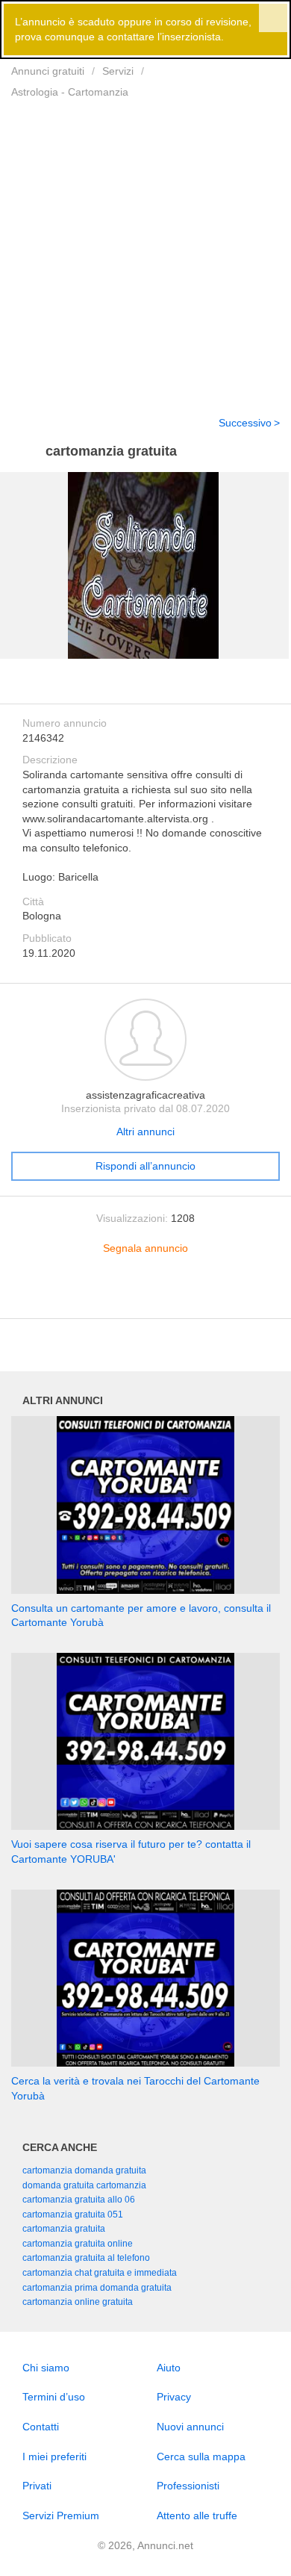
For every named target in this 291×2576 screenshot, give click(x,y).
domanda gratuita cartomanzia (84, 2185)
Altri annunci (145, 1132)
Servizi (118, 71)
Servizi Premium (61, 2516)
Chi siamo (46, 2368)
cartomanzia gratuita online (78, 2244)
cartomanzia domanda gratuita (84, 2170)
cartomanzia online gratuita (78, 2302)
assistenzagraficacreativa (145, 1095)
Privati (37, 2486)
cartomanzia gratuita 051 (73, 2215)
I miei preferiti (54, 2456)
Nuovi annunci (190, 2427)
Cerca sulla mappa (201, 2456)
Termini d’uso (54, 2397)
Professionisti (188, 2486)
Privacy (174, 2397)
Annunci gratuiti (48, 71)
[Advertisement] (145, 248)
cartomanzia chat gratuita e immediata (100, 2273)
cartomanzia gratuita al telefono (86, 2258)
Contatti (41, 2427)
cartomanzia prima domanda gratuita (97, 2288)
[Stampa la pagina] (145, 1295)
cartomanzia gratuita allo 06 (79, 2200)
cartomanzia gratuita (64, 2229)
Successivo (245, 423)
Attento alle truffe (197, 2516)
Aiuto (169, 2368)
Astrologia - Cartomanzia (70, 92)
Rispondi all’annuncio (145, 1166)
